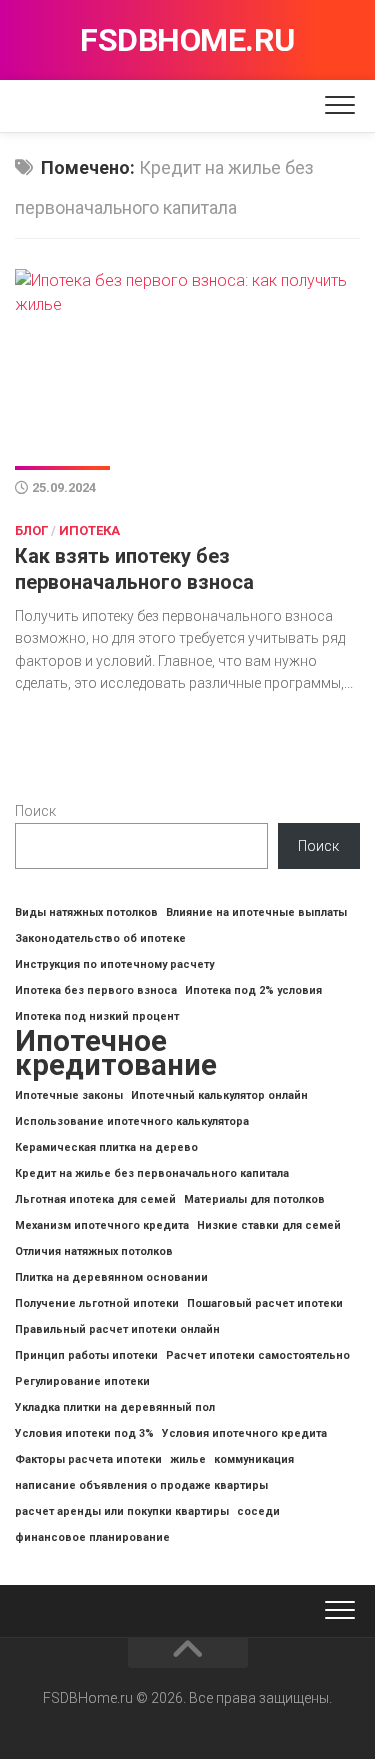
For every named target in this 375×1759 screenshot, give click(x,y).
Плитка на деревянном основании (111, 1277)
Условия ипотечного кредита (244, 1433)
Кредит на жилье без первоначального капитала (152, 1173)
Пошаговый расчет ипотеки (265, 1303)
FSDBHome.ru (187, 40)
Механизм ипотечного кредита (102, 1225)
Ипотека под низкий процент (97, 1016)
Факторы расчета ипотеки (88, 1459)
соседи (258, 1511)
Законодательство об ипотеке (100, 938)
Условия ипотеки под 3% (84, 1433)
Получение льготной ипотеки (97, 1303)
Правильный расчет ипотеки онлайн (117, 1329)
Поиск (35, 811)
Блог (31, 530)
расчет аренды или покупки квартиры (122, 1511)
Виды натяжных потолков (86, 912)
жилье (188, 1459)
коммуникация (254, 1459)
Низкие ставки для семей (269, 1225)
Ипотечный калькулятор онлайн (219, 1095)
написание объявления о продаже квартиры (141, 1485)
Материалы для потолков (254, 1199)
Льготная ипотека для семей (95, 1199)
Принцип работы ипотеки (86, 1355)
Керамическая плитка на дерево (106, 1147)
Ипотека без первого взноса (96, 990)
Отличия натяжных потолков (94, 1251)
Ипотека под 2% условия (253, 990)
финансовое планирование (92, 1537)
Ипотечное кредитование (116, 1053)
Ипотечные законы (69, 1095)
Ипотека (89, 530)
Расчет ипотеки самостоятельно (258, 1355)
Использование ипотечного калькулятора (132, 1121)
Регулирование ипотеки (82, 1381)
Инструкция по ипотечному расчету (114, 964)
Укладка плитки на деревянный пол (115, 1407)
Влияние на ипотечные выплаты (256, 912)
